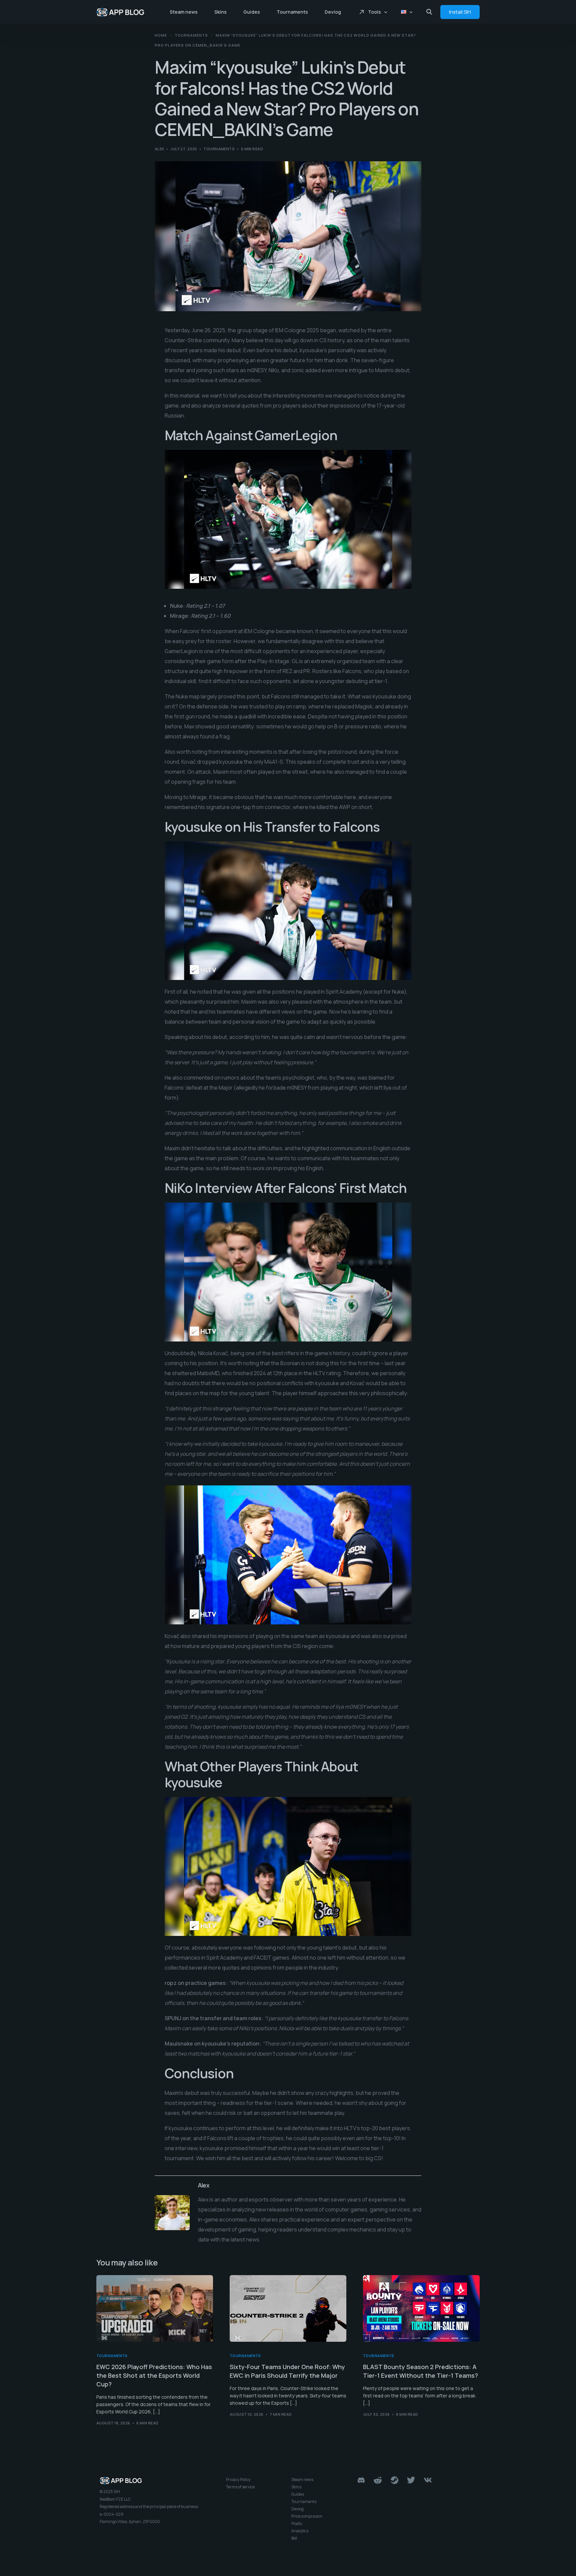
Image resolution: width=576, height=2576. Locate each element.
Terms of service (240, 2487)
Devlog (297, 2509)
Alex (159, 149)
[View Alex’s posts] (172, 2213)
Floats (297, 2524)
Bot (294, 2538)
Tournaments (219, 149)
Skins (296, 2487)
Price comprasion (307, 2516)
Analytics (300, 2531)
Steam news (302, 2480)
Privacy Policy (238, 2480)
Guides (298, 2494)
